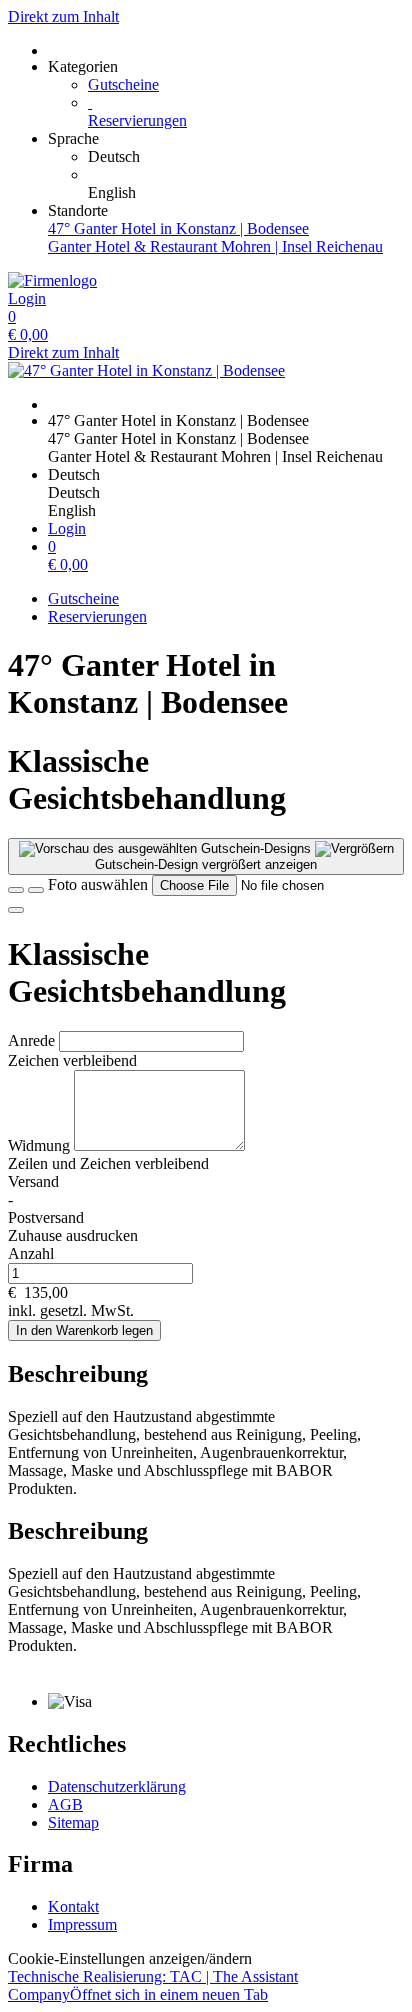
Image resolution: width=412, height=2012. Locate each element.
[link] (246, 157)
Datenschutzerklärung (117, 1786)
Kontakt (73, 1906)
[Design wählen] (36, 890)
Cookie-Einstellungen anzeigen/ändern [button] (130, 1958)
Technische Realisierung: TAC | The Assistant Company (153, 1985)
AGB (65, 1804)
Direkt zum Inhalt (63, 16)
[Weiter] (16, 910)
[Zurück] (16, 890)
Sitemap (73, 1822)
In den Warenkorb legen (84, 1330)
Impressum (82, 1924)
